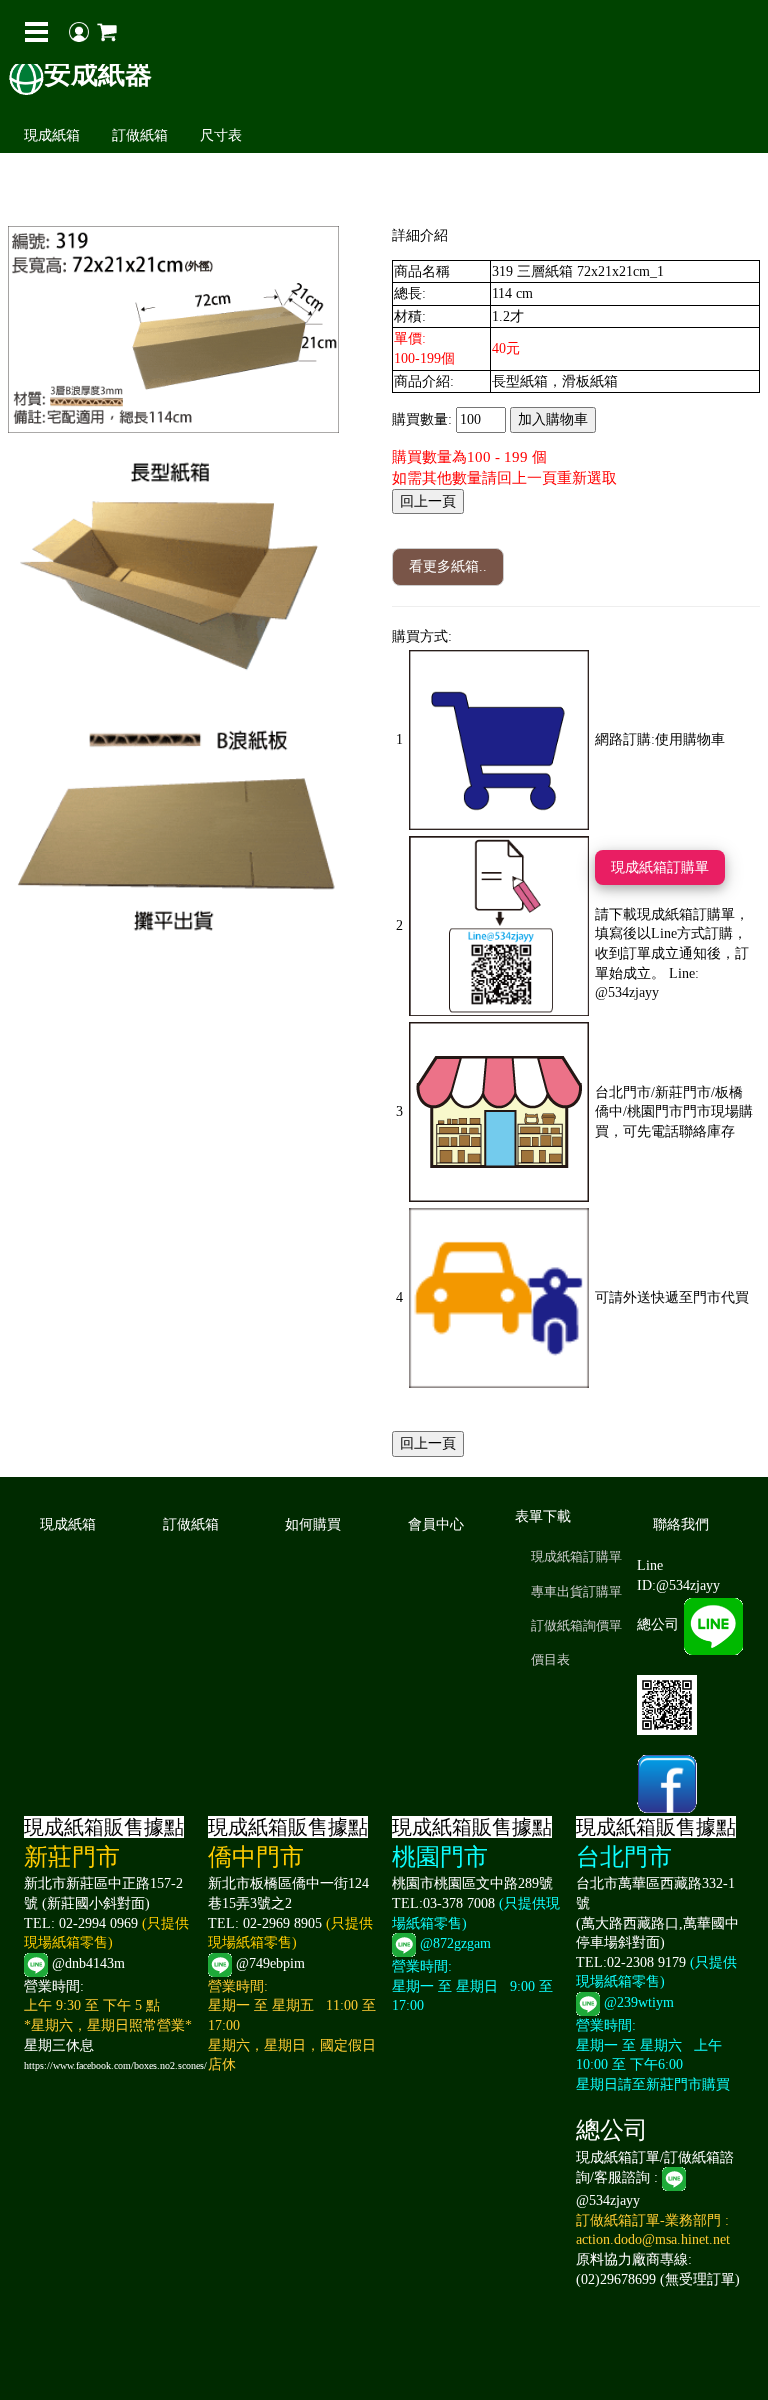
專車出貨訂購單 (576, 1591)
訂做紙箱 (140, 135)
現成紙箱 (52, 135)
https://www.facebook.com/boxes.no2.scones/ (115, 2065)
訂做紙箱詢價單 (576, 1625)
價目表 (550, 1659)
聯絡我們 (681, 1524)
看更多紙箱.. (448, 566)
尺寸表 (221, 135)
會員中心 (436, 1524)
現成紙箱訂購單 (660, 867)
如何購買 (313, 1524)
